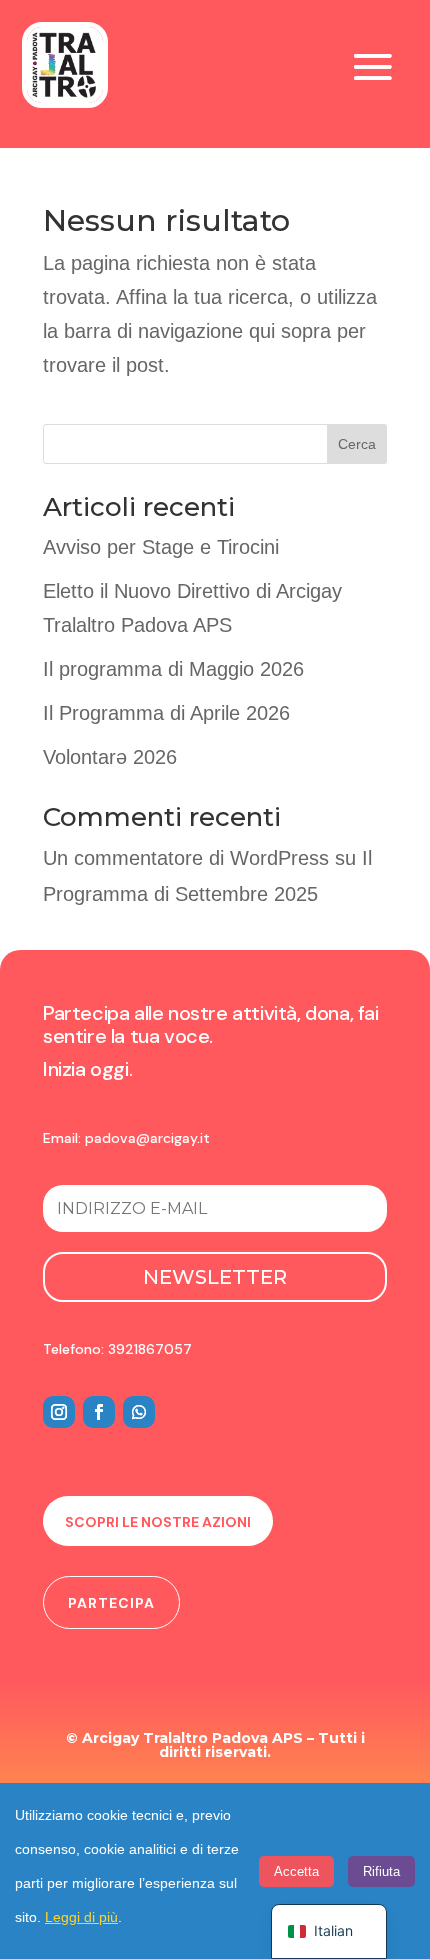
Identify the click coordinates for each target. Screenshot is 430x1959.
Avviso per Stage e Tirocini (161, 547)
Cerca (357, 444)
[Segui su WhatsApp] (139, 1412)
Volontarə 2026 (110, 757)
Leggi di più (81, 1917)
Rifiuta (381, 1871)
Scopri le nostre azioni (158, 1522)
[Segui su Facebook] (99, 1412)
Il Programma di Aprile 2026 (166, 713)
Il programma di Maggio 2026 (173, 669)
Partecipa (111, 1603)
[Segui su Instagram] (59, 1412)
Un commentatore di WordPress (186, 858)
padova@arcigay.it (147, 1138)
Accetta (296, 1871)
